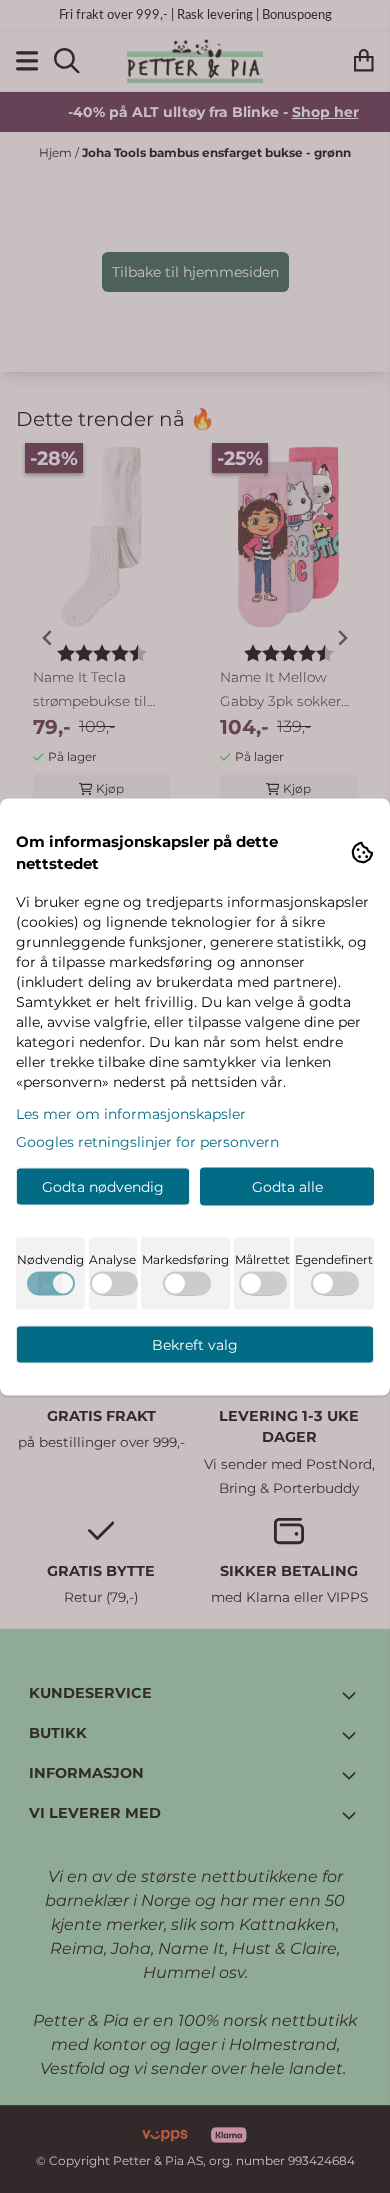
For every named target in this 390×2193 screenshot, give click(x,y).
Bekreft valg (195, 1344)
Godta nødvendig (103, 1186)
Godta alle (287, 1186)
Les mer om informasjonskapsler (131, 1113)
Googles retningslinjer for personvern (147, 1141)
